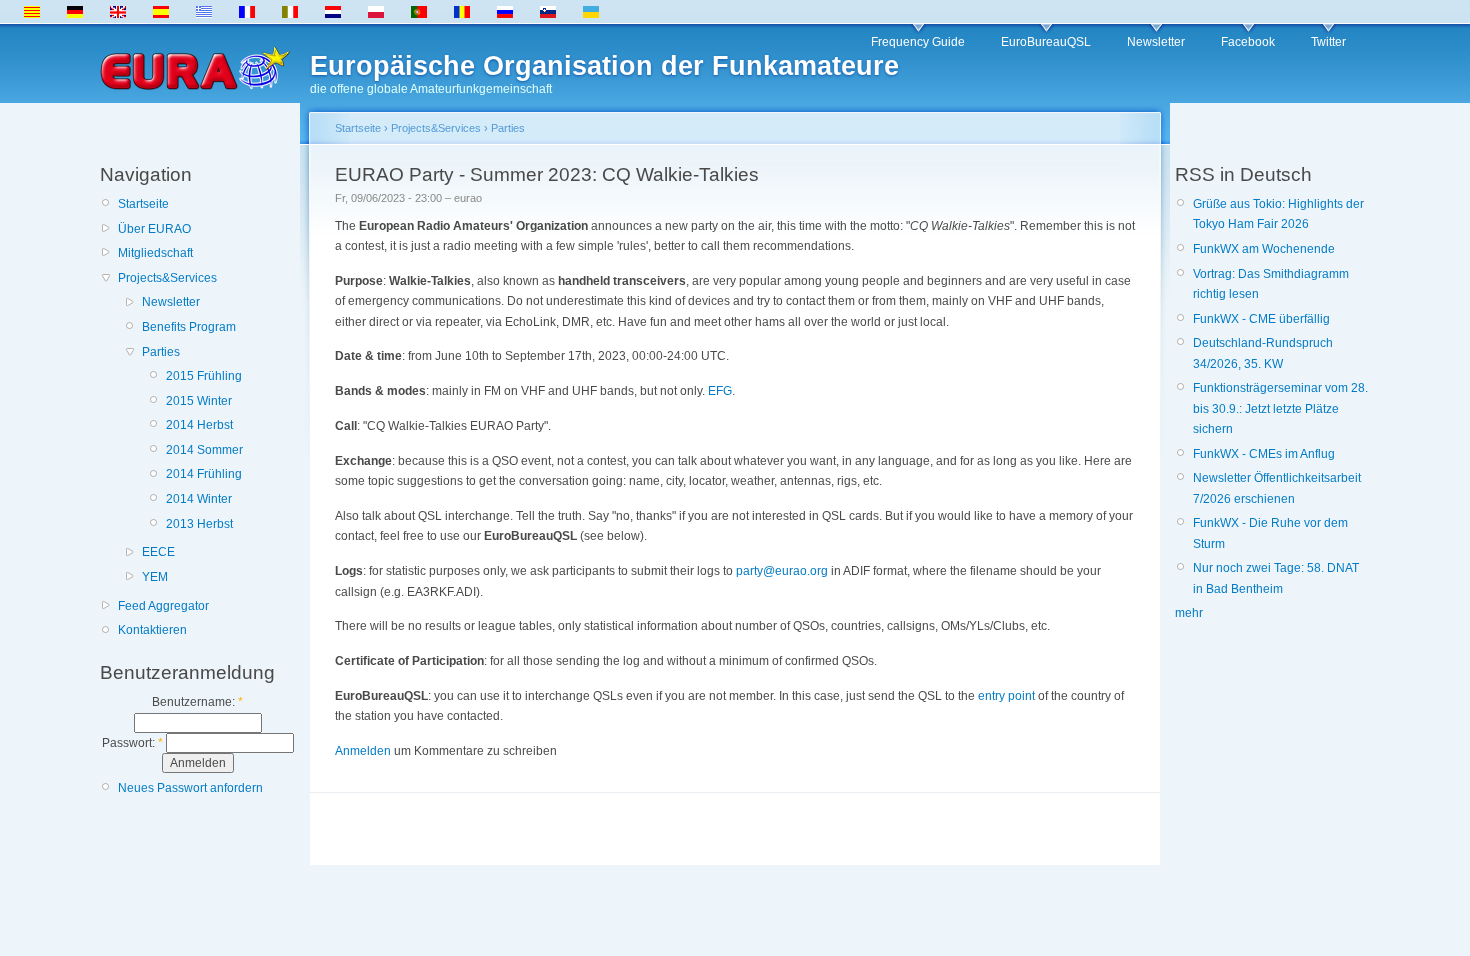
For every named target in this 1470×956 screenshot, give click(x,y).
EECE (158, 552)
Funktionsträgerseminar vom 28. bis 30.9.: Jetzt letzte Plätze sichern (1280, 408)
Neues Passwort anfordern (190, 788)
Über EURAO (154, 229)
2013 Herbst (199, 524)
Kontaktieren (152, 630)
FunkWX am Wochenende (1264, 249)
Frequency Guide (918, 42)
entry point (1006, 696)
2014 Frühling (204, 474)
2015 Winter (199, 401)
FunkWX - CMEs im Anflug (1264, 454)
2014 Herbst (199, 425)
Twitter (1328, 42)
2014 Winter (199, 499)
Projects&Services (167, 278)
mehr (1189, 613)
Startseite (143, 204)
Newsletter (1156, 42)
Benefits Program (189, 327)
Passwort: (132, 743)
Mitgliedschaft (155, 253)
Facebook (1248, 42)
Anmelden (363, 751)
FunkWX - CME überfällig (1261, 319)
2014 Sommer (204, 450)
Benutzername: (197, 702)
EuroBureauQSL (1046, 42)
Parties (161, 352)
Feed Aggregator (163, 606)
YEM (155, 577)
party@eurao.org (782, 571)
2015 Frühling (204, 376)
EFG (720, 391)
